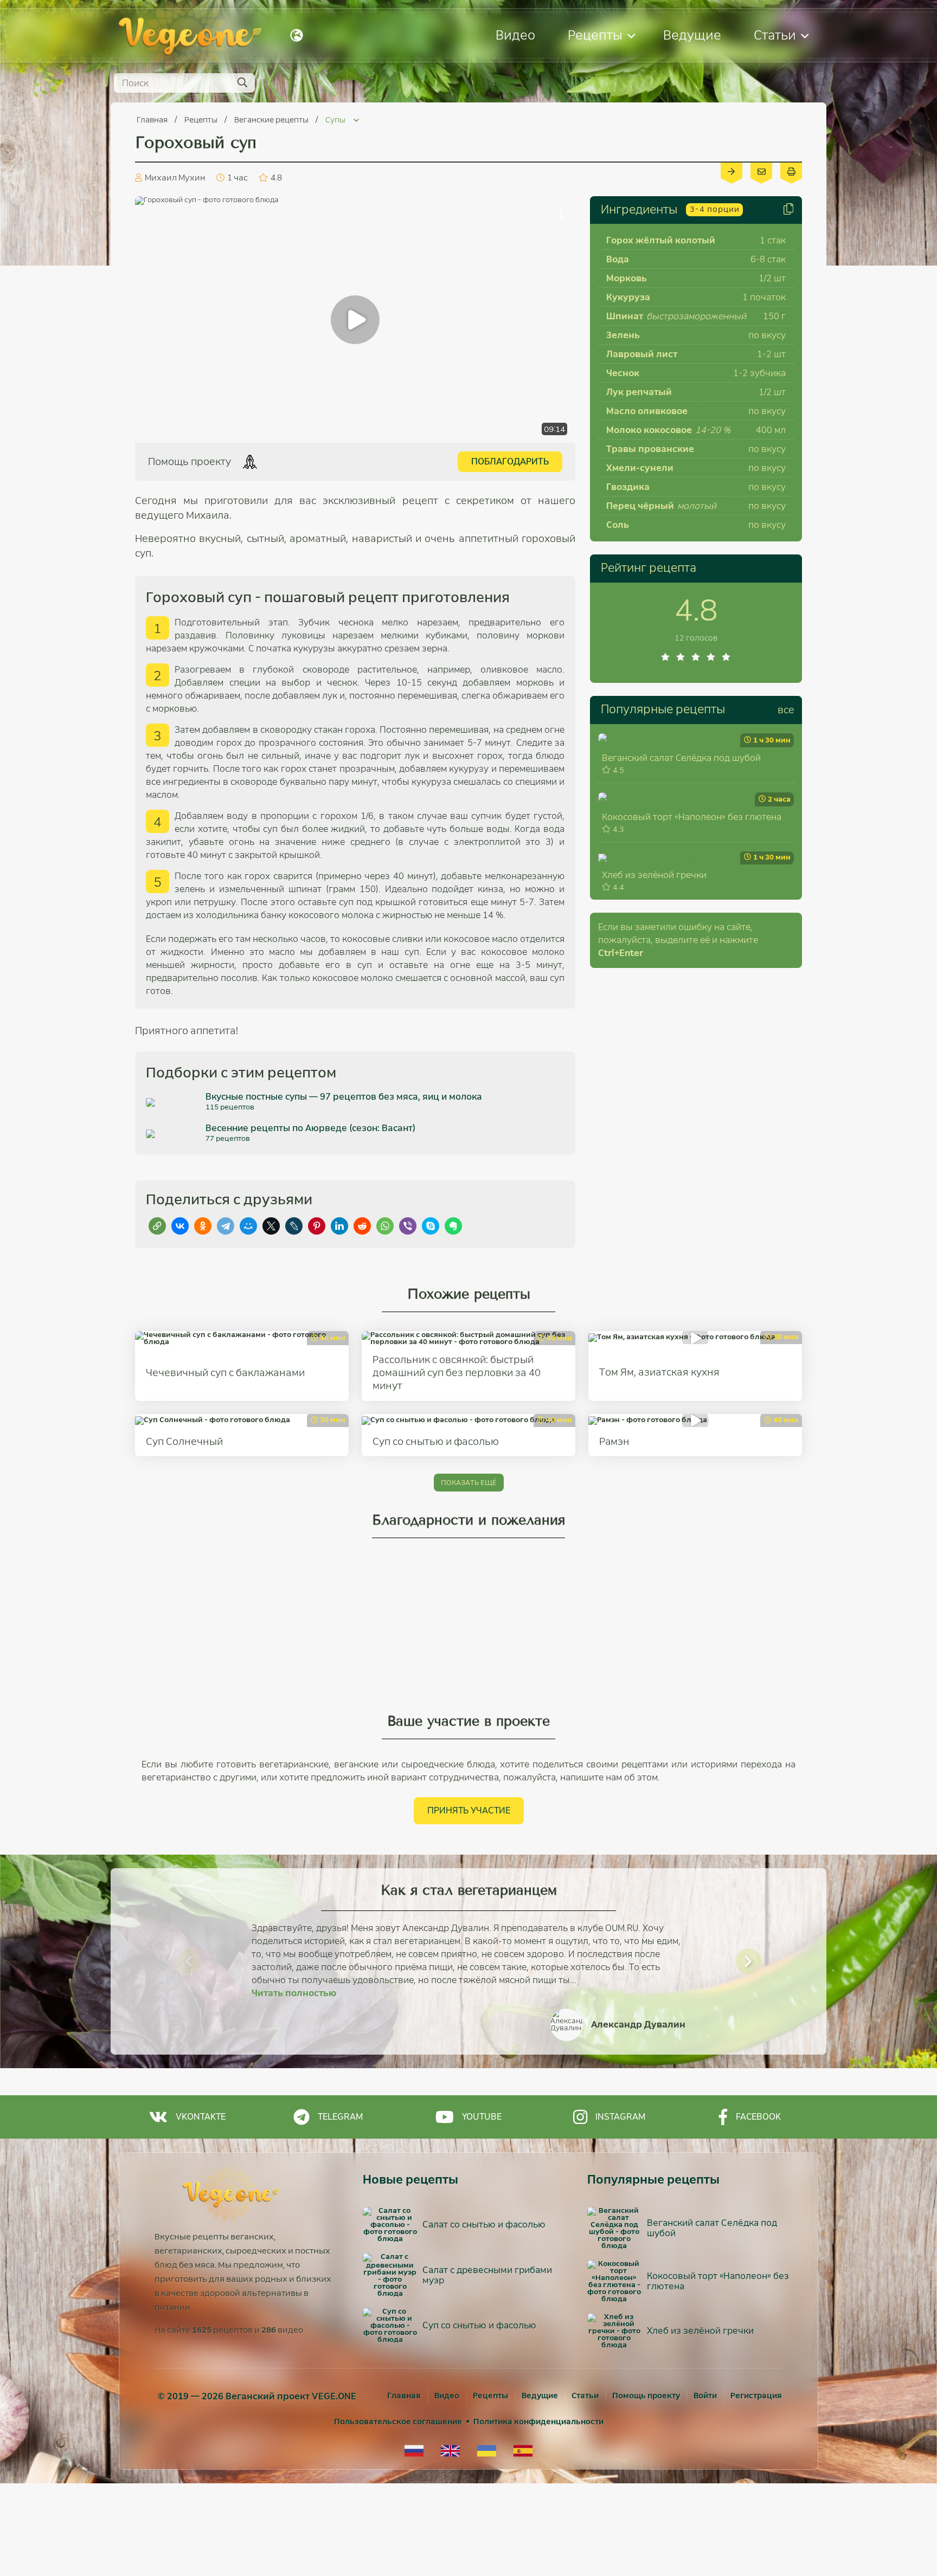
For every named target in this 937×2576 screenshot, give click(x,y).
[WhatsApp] (385, 1226)
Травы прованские (650, 449)
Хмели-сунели (640, 468)
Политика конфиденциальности (538, 2422)
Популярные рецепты (663, 709)
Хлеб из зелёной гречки (654, 875)
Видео (515, 35)
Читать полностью (294, 1993)
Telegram (340, 2117)
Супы (336, 120)
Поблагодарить (510, 461)
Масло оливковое (647, 411)
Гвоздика (628, 487)
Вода (618, 259)
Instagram (620, 2117)
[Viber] (408, 1226)
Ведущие (692, 35)
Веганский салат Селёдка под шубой (681, 758)
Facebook (758, 2117)
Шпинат (625, 316)
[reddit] (362, 1226)
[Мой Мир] (248, 1226)
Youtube (482, 2117)
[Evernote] (453, 1226)
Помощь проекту (646, 2396)
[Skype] (431, 1226)
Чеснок (623, 373)
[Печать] (791, 171)
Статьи (775, 35)
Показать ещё (469, 1483)
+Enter (621, 953)
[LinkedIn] (339, 1226)
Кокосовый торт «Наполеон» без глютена (692, 817)
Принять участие (469, 1810)
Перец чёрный (640, 506)
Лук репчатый (639, 392)
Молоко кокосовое (649, 430)
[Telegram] (226, 1226)
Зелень (623, 335)
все (786, 710)
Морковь (627, 278)
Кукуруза (628, 297)
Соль (618, 525)
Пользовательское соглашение (398, 2422)
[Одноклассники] (203, 1226)
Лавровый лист (642, 354)
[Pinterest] (317, 1226)
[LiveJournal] (294, 1226)
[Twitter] (271, 1226)
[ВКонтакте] (180, 1226)
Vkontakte (201, 2117)
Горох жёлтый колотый (661, 240)
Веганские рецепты (272, 120)
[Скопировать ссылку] (157, 1226)
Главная (153, 120)
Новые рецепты (410, 2180)
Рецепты (595, 35)
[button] (189, 1961)
